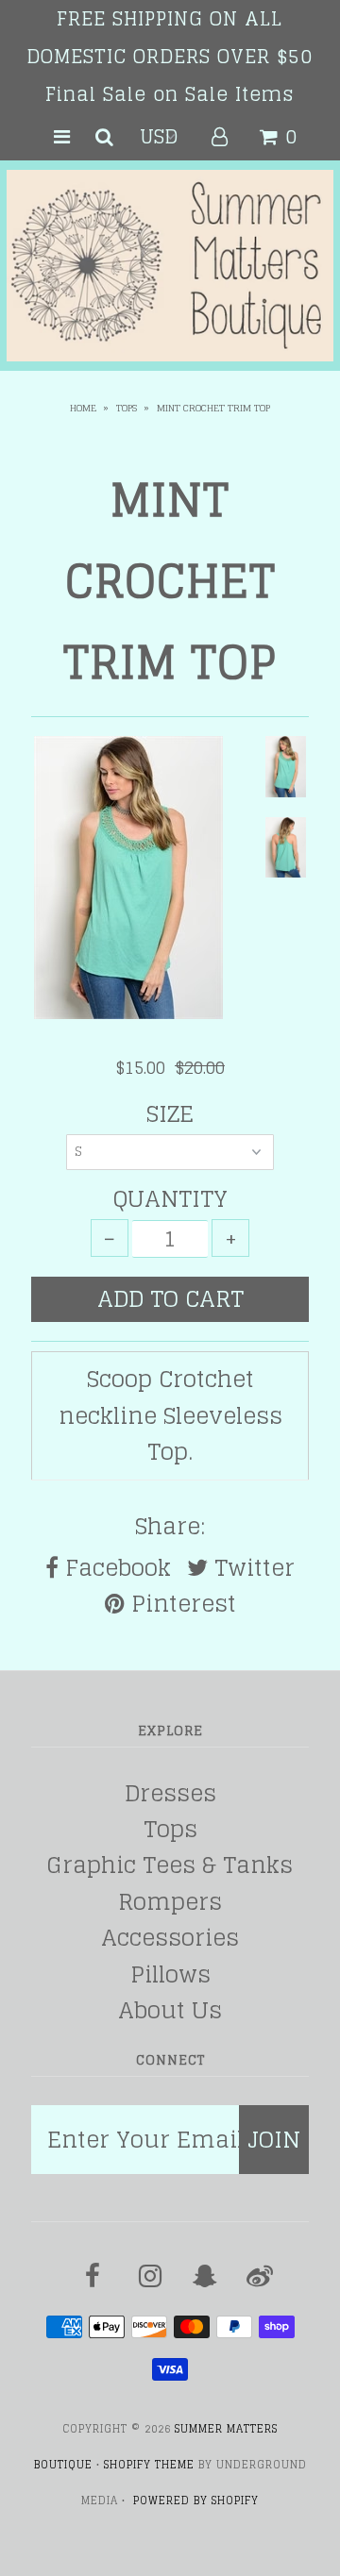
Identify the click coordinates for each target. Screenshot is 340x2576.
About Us (170, 2010)
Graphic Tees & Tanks (170, 1865)
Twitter (251, 1568)
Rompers (170, 1902)
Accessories (170, 1938)
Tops (127, 408)
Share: (170, 1527)
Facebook (115, 1568)
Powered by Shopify (196, 2501)
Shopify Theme (149, 2465)
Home (83, 408)
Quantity (170, 1199)
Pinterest (180, 1604)
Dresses (170, 1793)
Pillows (170, 1974)
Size (170, 1114)
